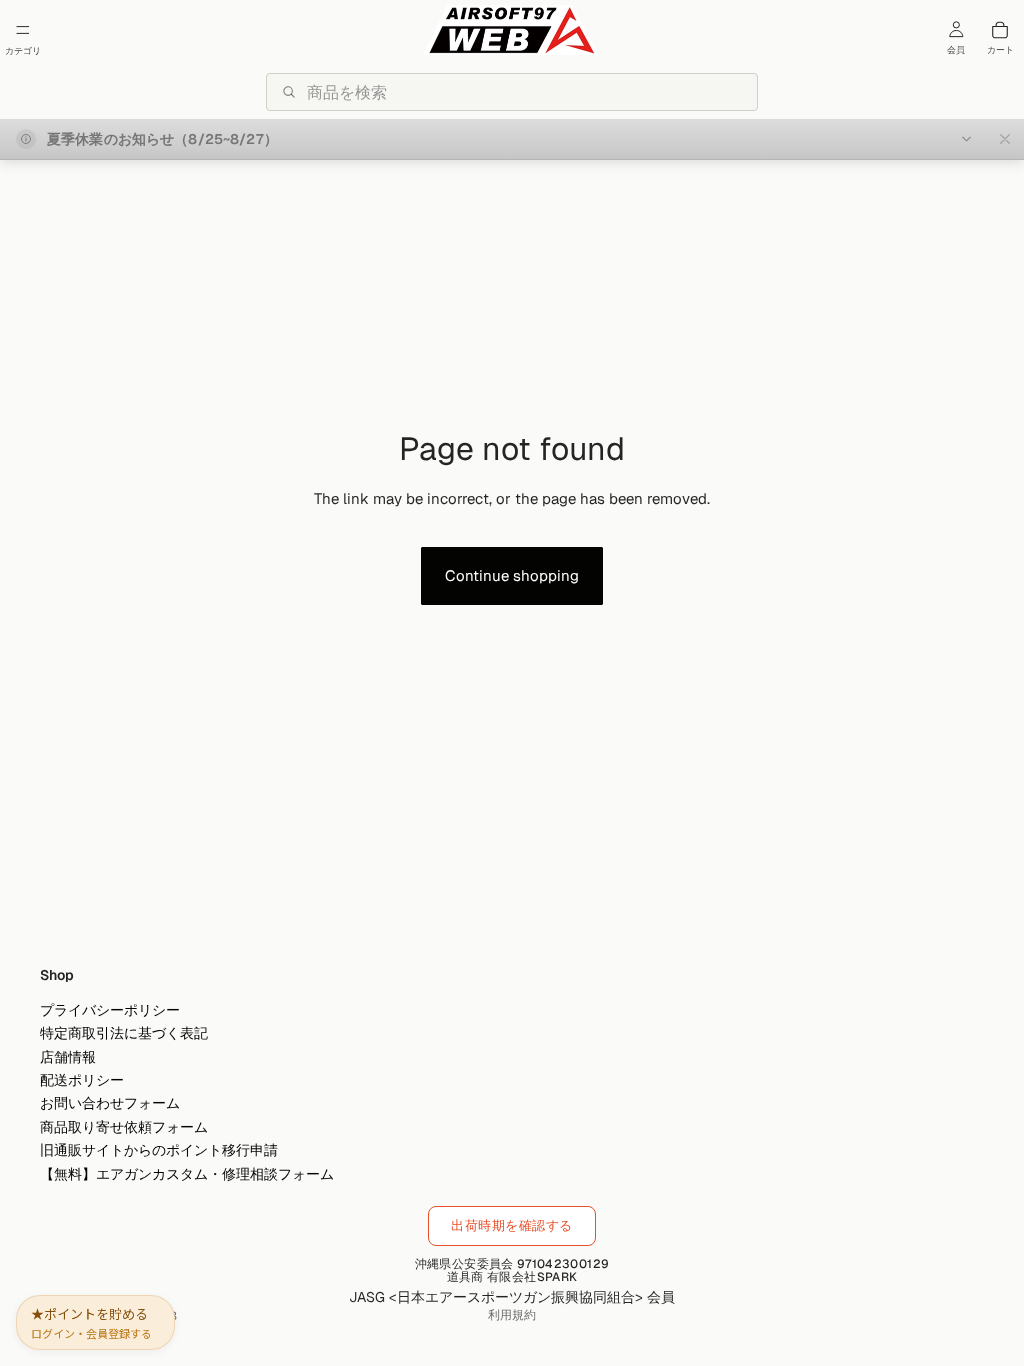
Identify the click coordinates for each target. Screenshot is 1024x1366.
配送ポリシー (82, 1080)
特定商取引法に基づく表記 (124, 1033)
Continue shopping (512, 575)
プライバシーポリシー (110, 1010)
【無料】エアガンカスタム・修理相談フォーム (187, 1173)
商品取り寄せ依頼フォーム (124, 1127)
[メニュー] (23, 30)
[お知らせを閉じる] (1005, 139)
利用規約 (512, 1315)
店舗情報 (68, 1057)
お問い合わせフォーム (110, 1103)
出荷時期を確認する (512, 1225)
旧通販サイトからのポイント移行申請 (159, 1150)
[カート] (1000, 30)
